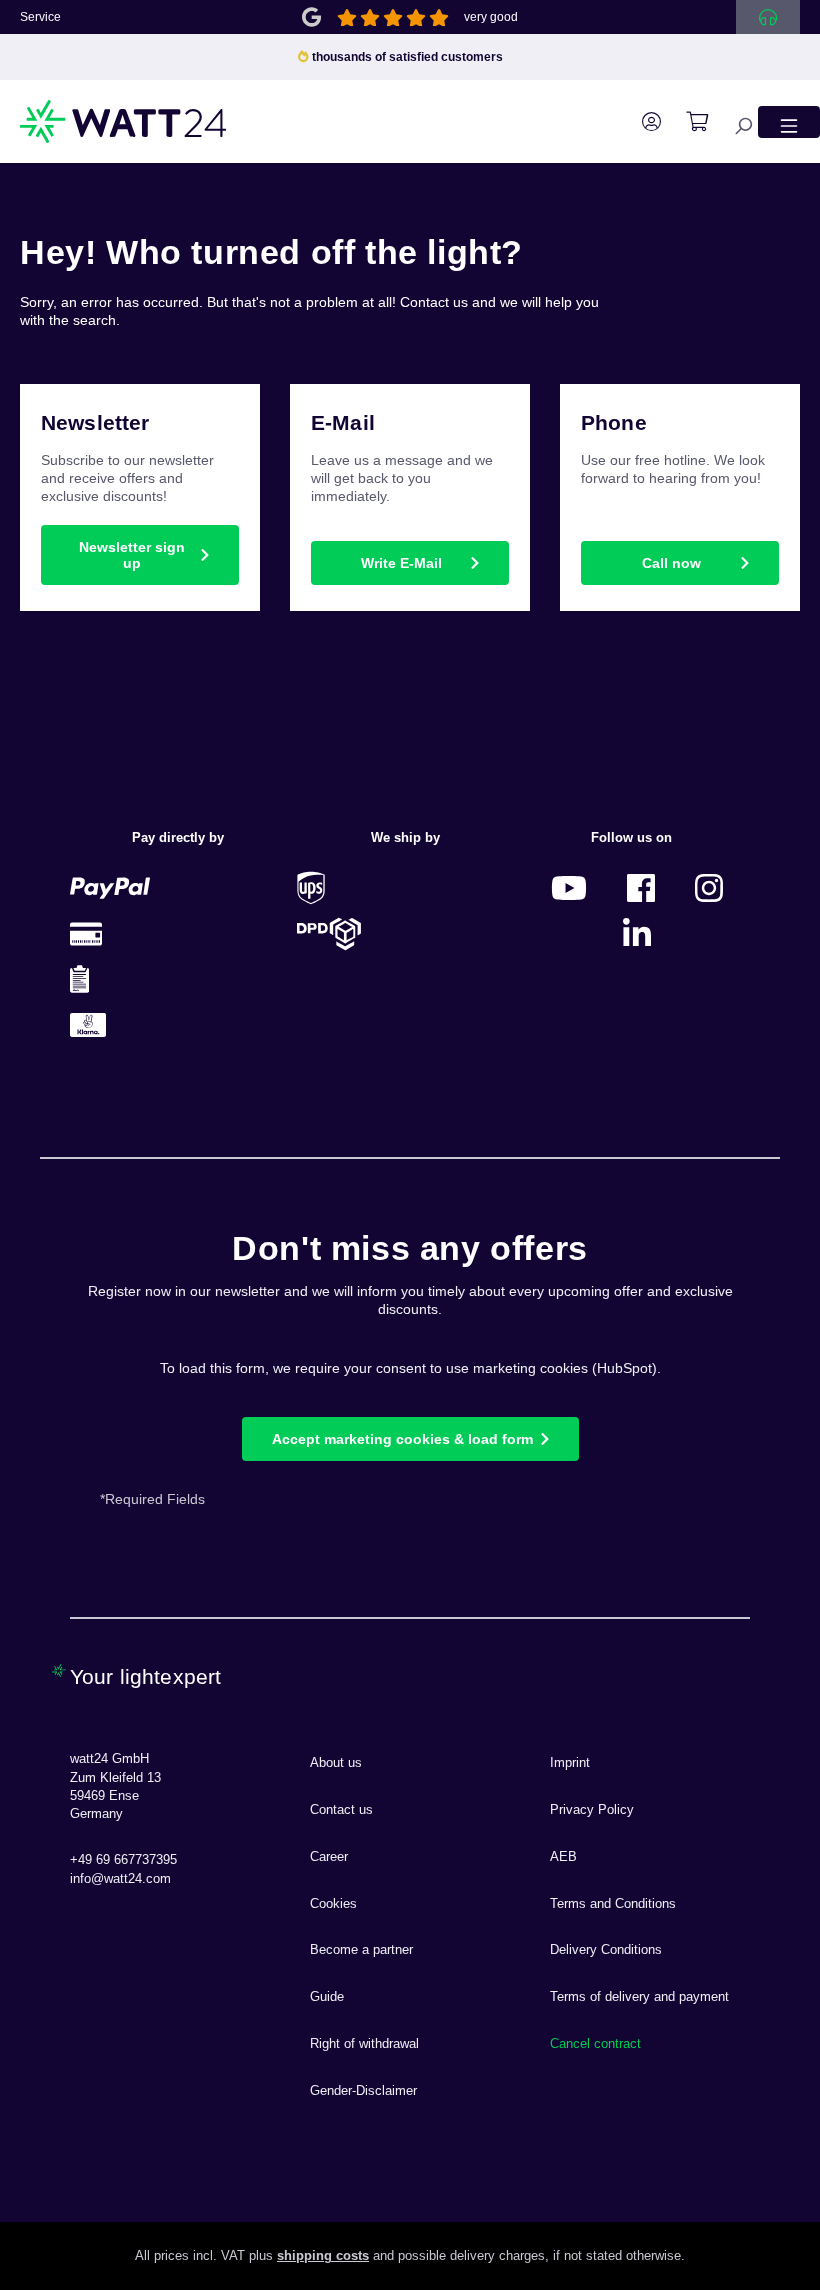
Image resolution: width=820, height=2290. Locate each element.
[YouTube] (569, 887)
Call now (671, 563)
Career (329, 1857)
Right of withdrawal (364, 2044)
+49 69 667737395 (123, 1860)
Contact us (341, 1810)
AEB (563, 1857)
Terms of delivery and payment (639, 1997)
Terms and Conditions (613, 1904)
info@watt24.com (120, 1879)
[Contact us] (768, 17)
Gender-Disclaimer (363, 2091)
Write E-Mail (401, 563)
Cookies (333, 1904)
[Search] (733, 121)
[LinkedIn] (637, 933)
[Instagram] (709, 887)
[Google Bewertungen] (311, 15)
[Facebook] (641, 887)
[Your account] (641, 122)
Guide (327, 1997)
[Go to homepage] (124, 121)
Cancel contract (595, 2044)
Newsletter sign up (132, 555)
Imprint (570, 1763)
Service (40, 17)
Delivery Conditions (606, 1950)
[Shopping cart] (687, 122)
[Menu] (789, 121)
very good (491, 17)
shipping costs (323, 2256)
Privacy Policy (592, 1810)
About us (336, 1763)
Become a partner (361, 1950)
